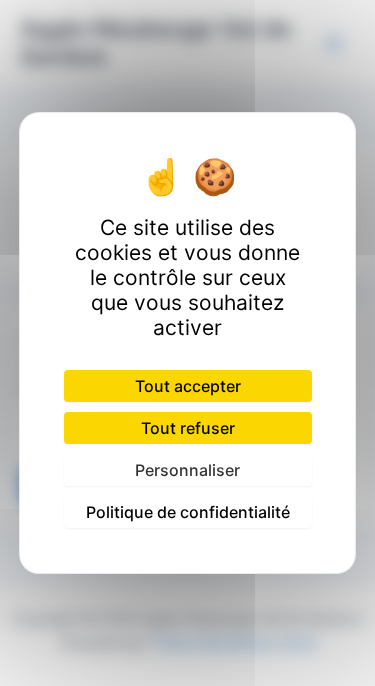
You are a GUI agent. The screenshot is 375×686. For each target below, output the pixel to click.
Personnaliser (187, 470)
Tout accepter (188, 386)
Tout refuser (188, 428)
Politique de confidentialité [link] (188, 512)
